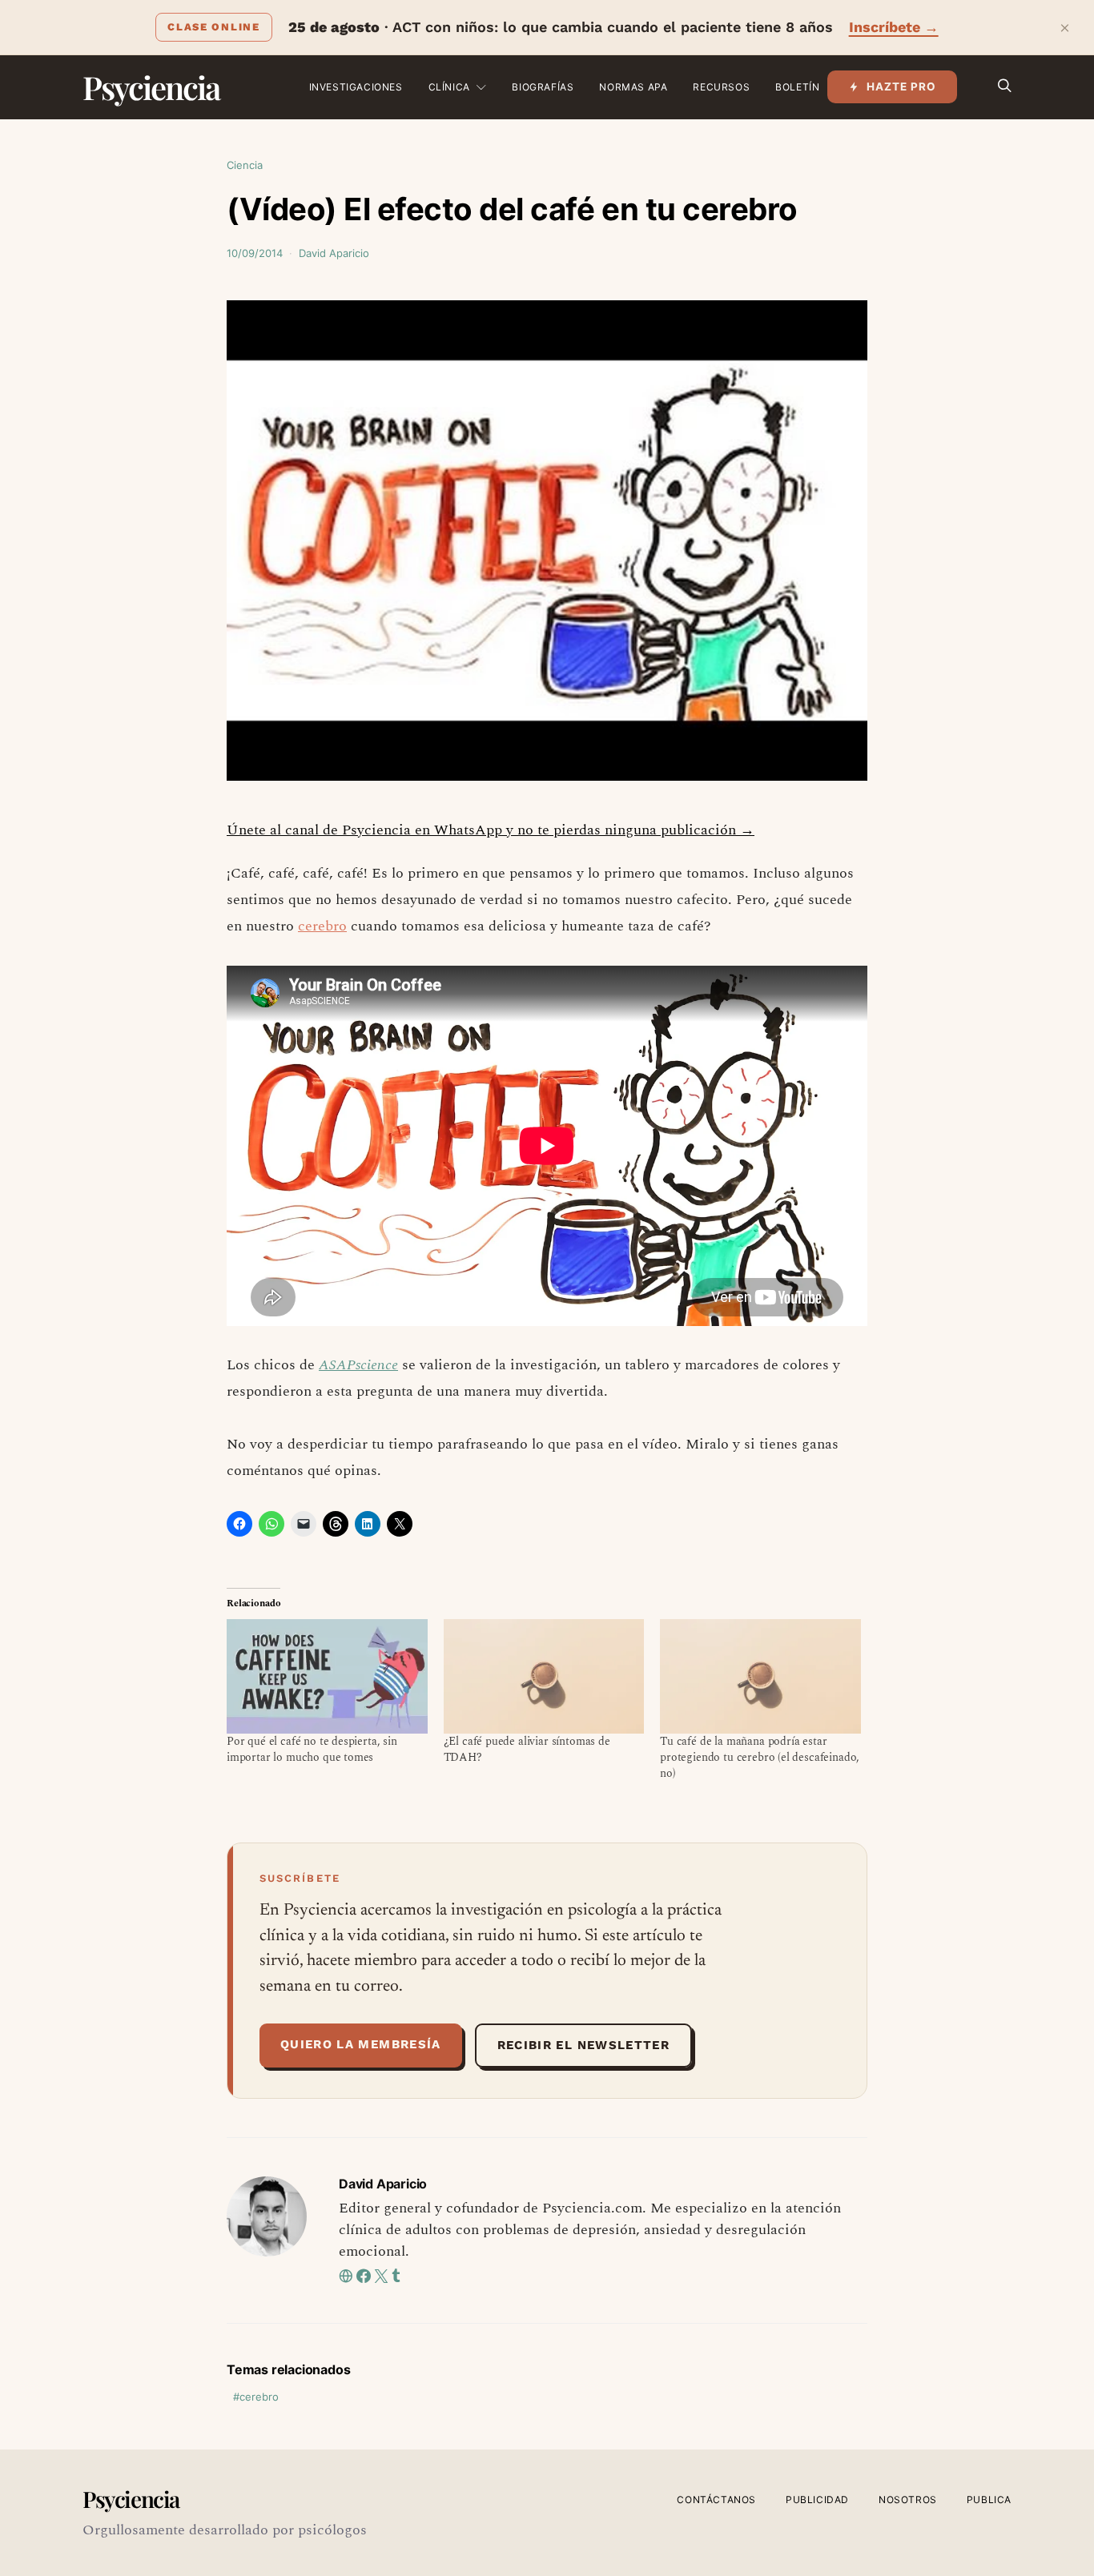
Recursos (721, 87)
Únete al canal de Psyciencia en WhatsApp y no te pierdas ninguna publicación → (491, 830)
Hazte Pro (901, 86)
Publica (989, 2500)
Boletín (797, 87)
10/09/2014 (255, 253)
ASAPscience (358, 1365)
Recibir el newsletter (583, 2045)
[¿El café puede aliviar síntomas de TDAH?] (544, 1676)
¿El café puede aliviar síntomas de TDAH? (527, 1749)
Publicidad (817, 2500)
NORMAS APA (633, 87)
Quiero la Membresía (361, 2044)
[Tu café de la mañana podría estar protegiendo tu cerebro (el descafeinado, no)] (760, 1676)
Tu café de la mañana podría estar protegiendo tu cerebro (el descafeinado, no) (760, 1757)
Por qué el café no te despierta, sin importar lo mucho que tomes (312, 1749)
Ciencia (245, 165)
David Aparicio (334, 253)
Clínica (449, 87)
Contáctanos (716, 2500)
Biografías (543, 87)
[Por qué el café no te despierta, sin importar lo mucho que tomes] (327, 1676)
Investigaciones (356, 87)
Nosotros (908, 2500)
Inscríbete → (894, 27)
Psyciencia (151, 87)
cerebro (322, 926)
